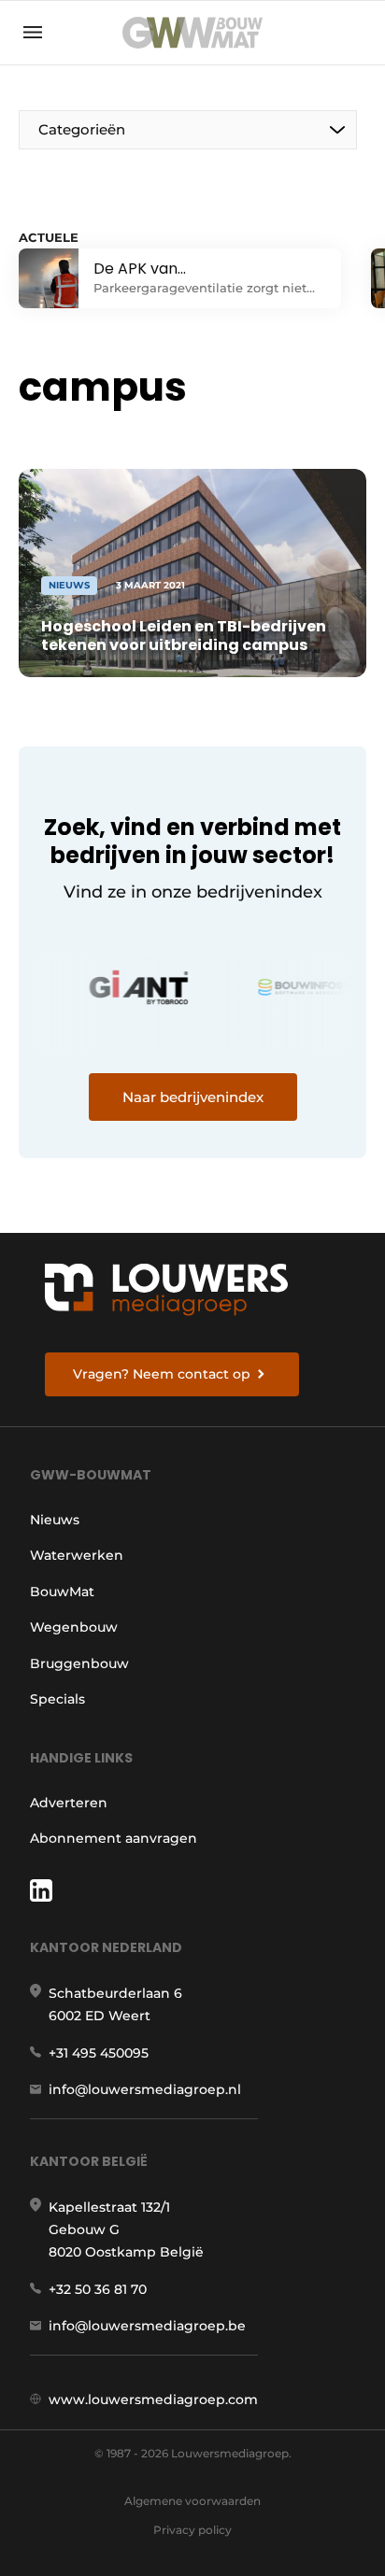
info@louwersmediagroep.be (147, 2326)
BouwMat (62, 1592)
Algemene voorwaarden (192, 2501)
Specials (57, 1699)
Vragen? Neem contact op (162, 1374)
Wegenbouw (74, 1627)
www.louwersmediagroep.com (153, 2399)
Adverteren (69, 1803)
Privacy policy (192, 2530)
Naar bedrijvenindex (193, 1097)
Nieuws (55, 1520)
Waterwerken (77, 1555)
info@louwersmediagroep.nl (145, 2089)
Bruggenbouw (79, 1663)
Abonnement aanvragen (114, 1838)
